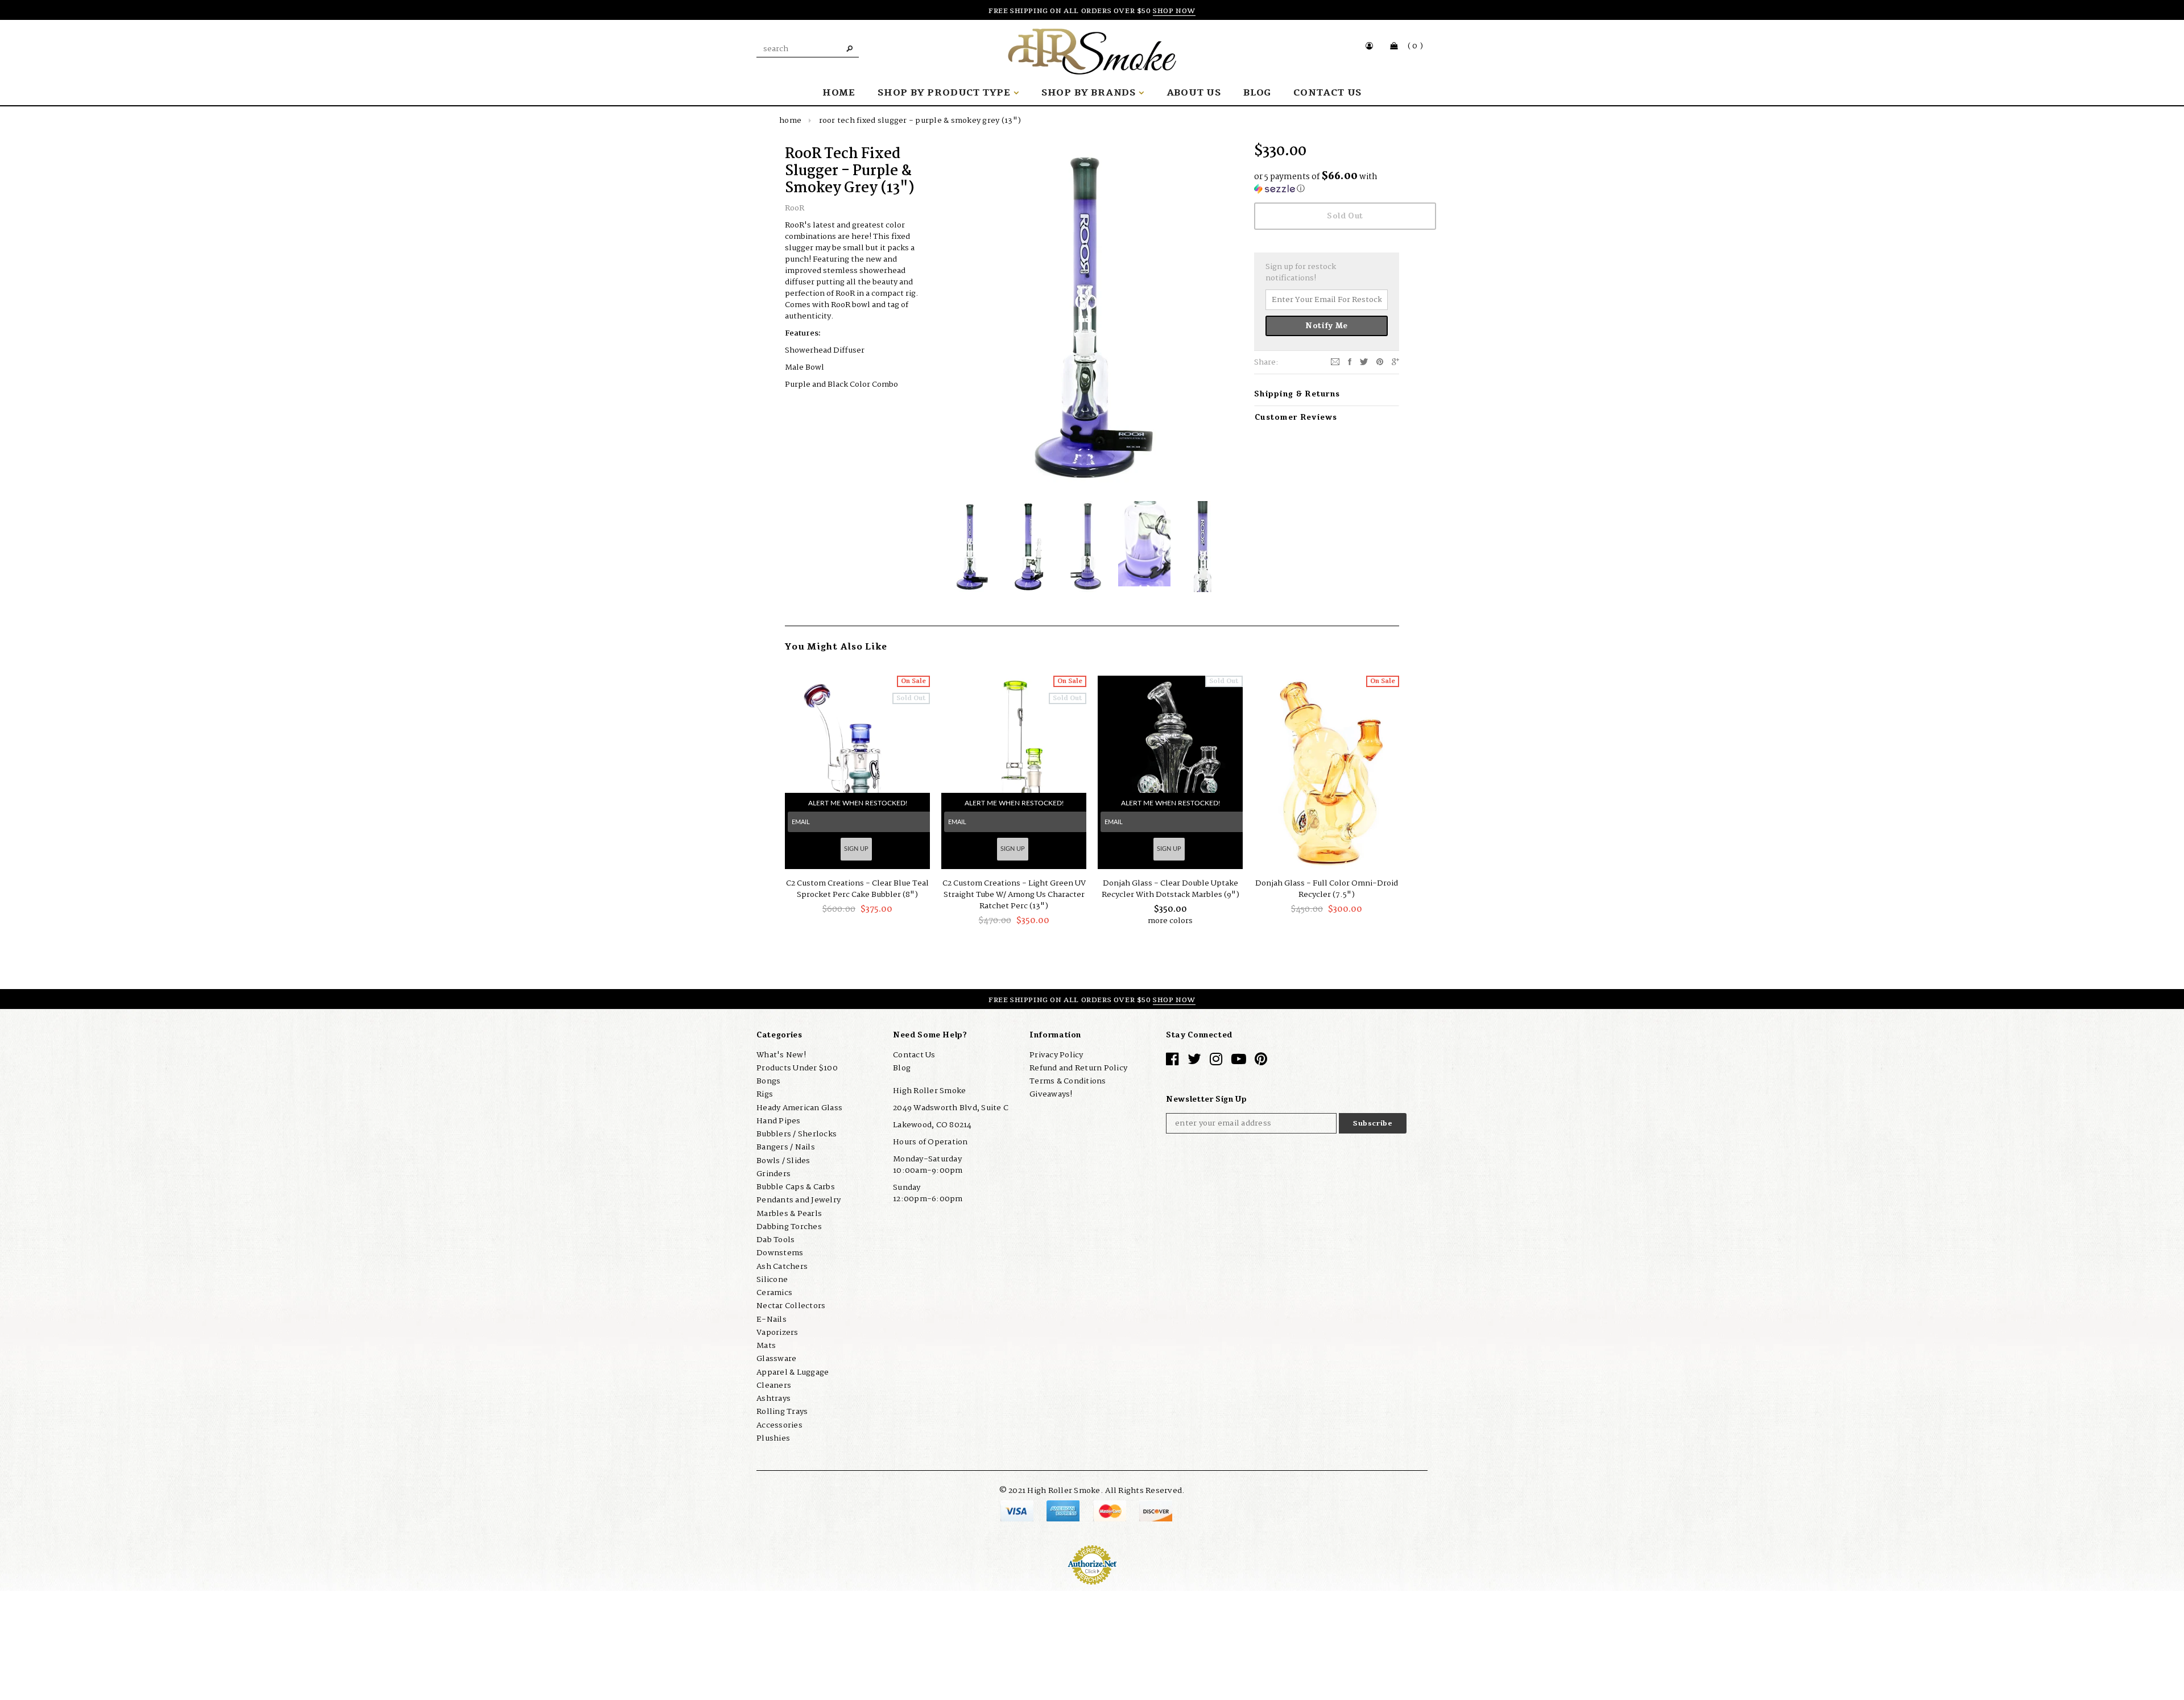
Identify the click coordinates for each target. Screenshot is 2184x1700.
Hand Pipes (779, 1121)
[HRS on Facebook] (1172, 1062)
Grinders (773, 1174)
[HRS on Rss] (1239, 1062)
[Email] (1335, 362)
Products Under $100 (797, 1068)
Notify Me (1327, 326)
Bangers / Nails (786, 1147)
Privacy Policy (1056, 1055)
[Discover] (1156, 1511)
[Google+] (1395, 362)
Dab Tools (775, 1240)
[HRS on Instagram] (1216, 1062)
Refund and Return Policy (1078, 1068)
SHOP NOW (1174, 11)
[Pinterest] (1380, 362)
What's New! (781, 1055)
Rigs (765, 1094)
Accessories (779, 1425)
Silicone (772, 1280)
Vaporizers (777, 1333)
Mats (766, 1346)
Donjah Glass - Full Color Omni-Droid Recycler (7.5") (1327, 889)
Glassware (776, 1359)
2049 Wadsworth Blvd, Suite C (951, 1108)
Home (790, 121)
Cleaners (774, 1385)
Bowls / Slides (783, 1161)
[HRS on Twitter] (1194, 1062)
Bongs (768, 1081)
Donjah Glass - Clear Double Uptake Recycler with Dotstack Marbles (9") (1170, 889)
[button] (1327, 183)
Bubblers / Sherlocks (797, 1134)
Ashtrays (773, 1399)
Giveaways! (1051, 1094)
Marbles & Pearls (789, 1214)
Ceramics (774, 1293)
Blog (902, 1068)
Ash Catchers (782, 1267)
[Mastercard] (1110, 1511)
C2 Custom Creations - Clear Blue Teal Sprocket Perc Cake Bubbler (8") (857, 889)
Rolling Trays (782, 1412)
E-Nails (772, 1320)
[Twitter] (1364, 362)
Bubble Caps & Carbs (796, 1187)
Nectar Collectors (791, 1306)
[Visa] (1018, 1511)
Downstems (780, 1253)
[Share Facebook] (1350, 362)
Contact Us (914, 1055)
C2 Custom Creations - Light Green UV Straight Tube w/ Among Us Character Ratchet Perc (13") (1014, 895)
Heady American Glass (799, 1108)
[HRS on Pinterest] (1261, 1062)
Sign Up (856, 849)
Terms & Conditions (1068, 1081)
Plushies (773, 1438)
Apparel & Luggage (793, 1372)
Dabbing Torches (789, 1227)
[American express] (1064, 1511)
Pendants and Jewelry (799, 1200)
